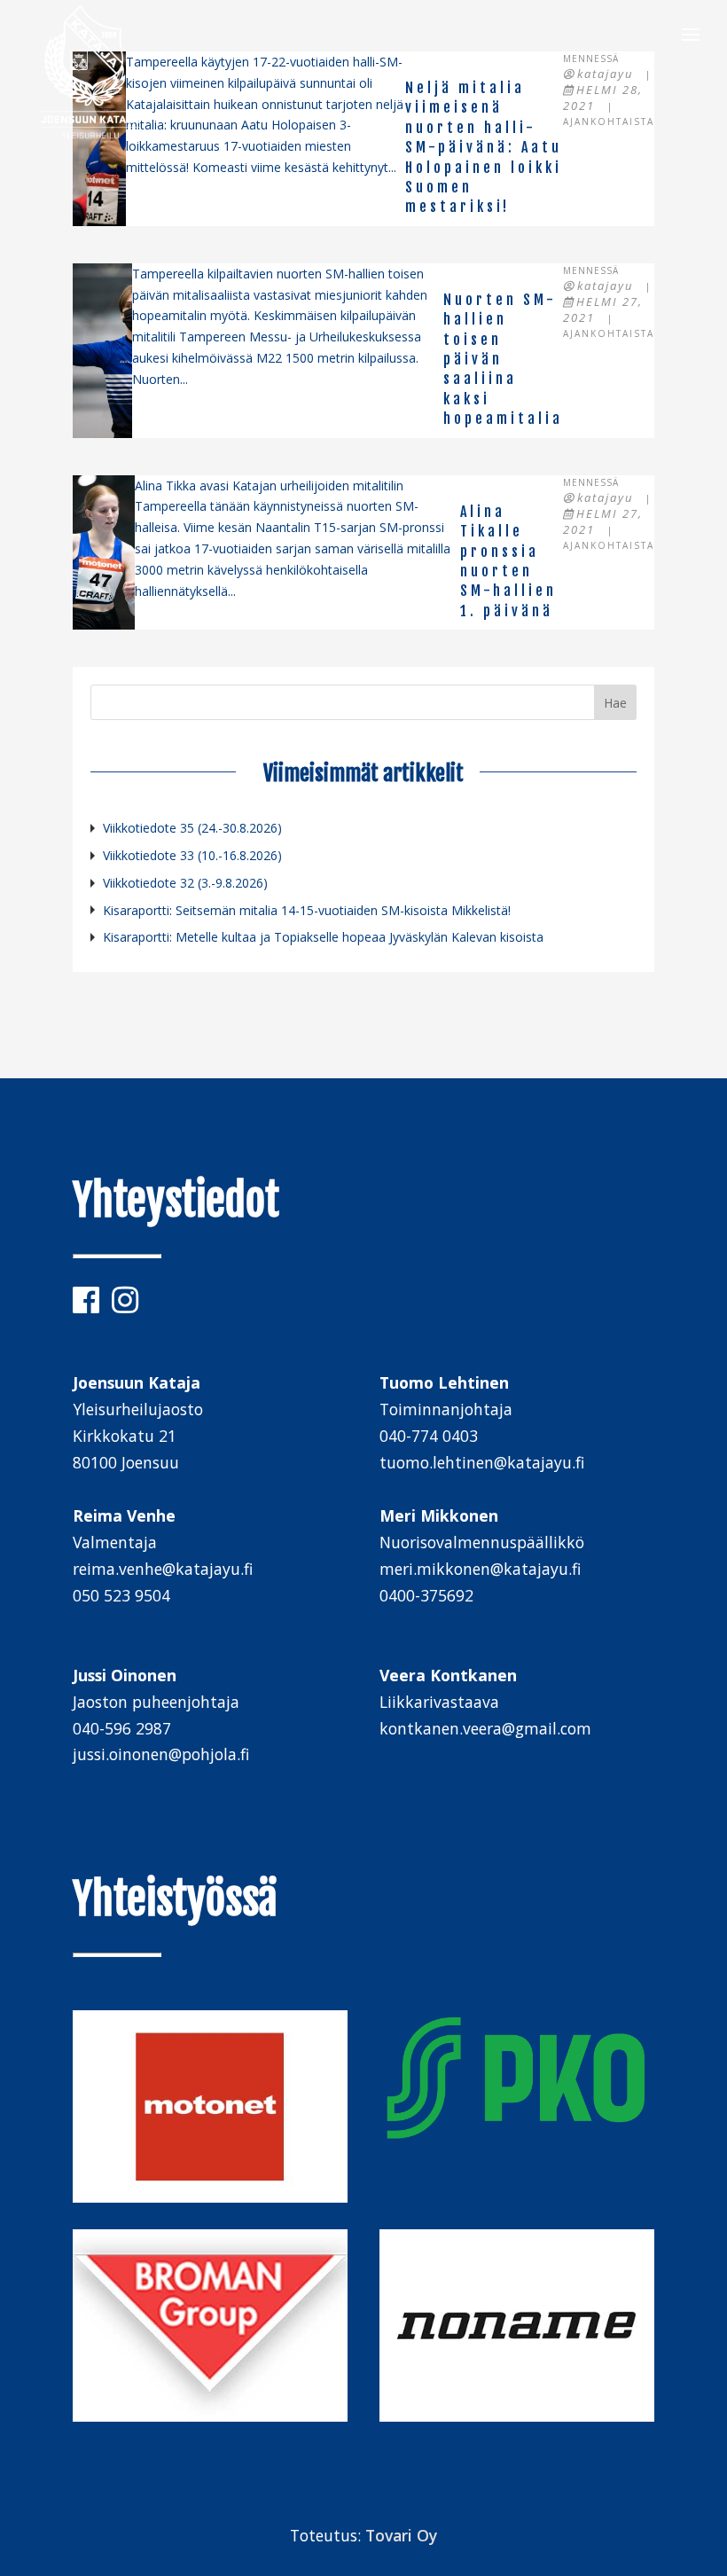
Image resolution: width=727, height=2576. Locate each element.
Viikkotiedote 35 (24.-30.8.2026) (192, 828)
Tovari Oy (401, 2535)
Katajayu (605, 74)
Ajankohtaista (609, 121)
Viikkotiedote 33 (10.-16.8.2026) (192, 855)
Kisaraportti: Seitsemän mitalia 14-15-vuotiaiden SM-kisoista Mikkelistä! (307, 910)
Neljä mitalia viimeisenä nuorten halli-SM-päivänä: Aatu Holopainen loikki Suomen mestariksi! (484, 147)
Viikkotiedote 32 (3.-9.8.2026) (185, 883)
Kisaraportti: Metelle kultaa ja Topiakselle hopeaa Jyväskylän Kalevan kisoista (323, 937)
